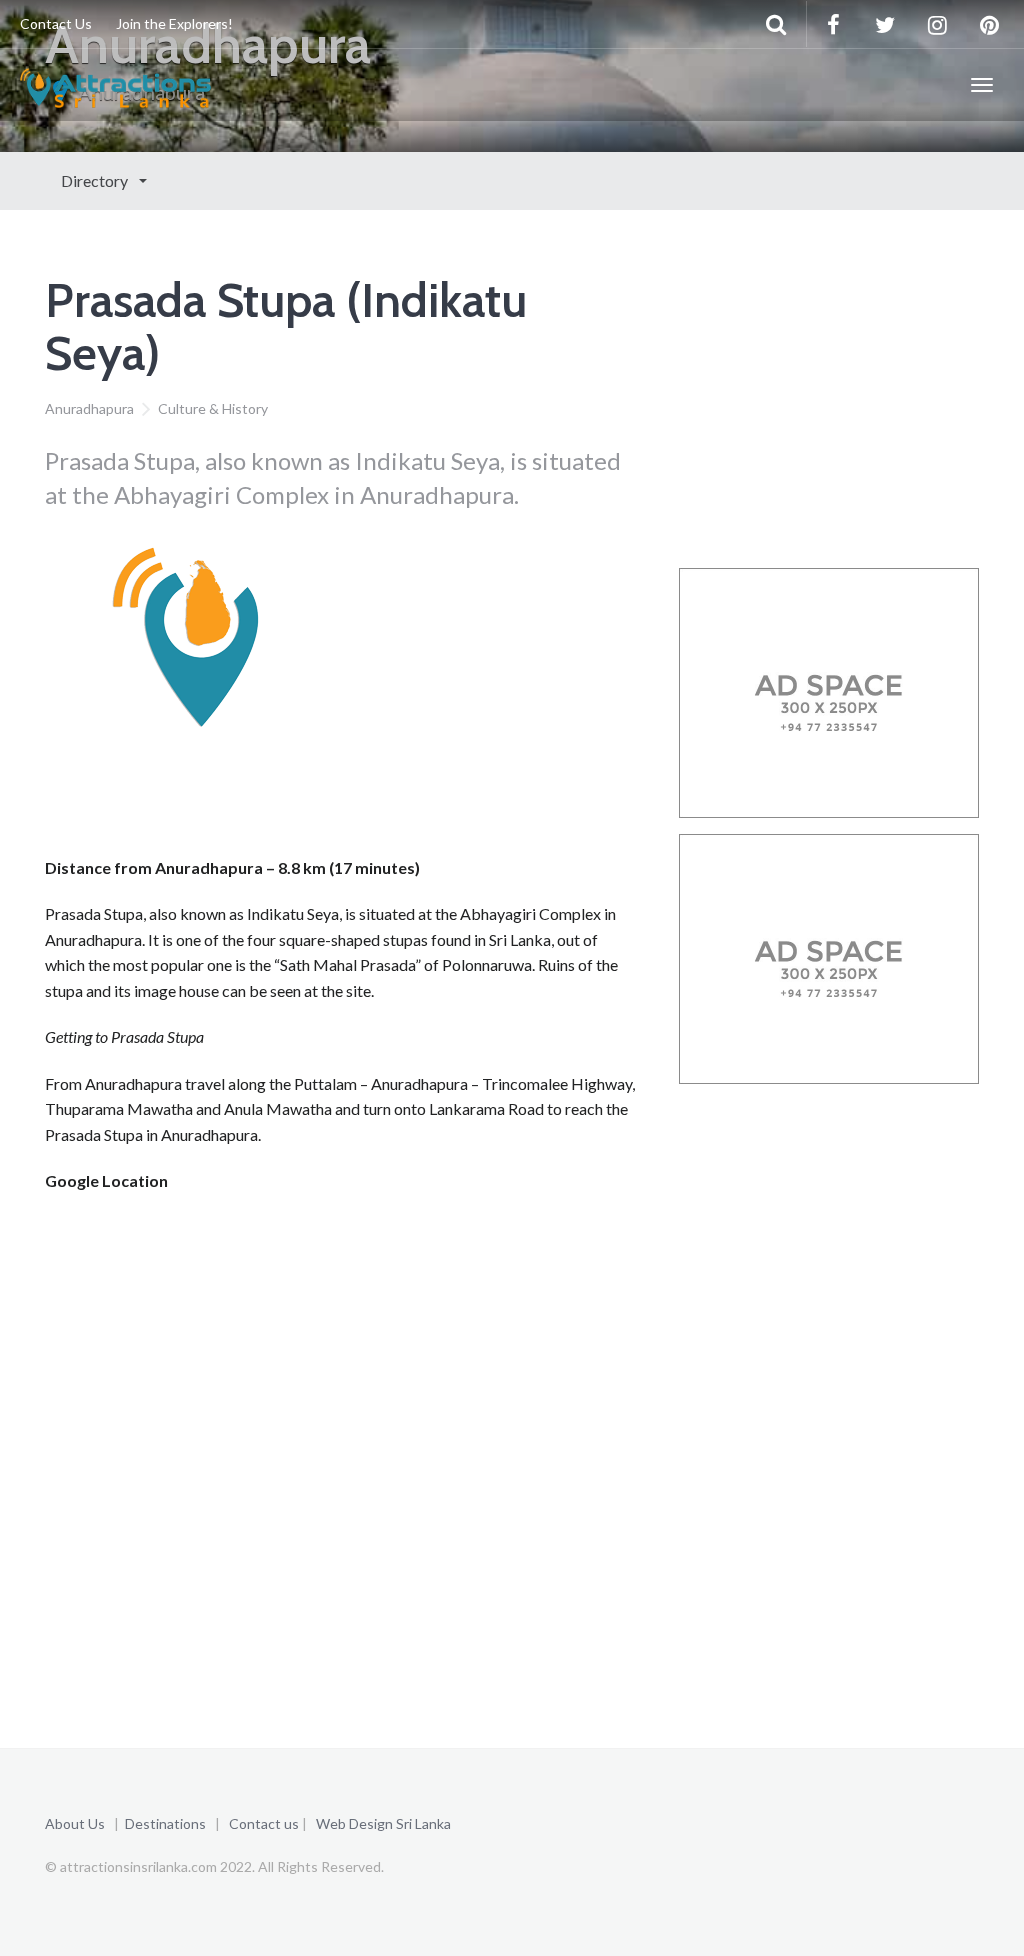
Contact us (264, 1823)
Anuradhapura (89, 408)
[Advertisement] (409, 803)
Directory (96, 180)
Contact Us (56, 23)
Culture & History (213, 408)
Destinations (165, 1823)
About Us (75, 1823)
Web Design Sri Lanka (383, 1823)
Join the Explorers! (174, 23)
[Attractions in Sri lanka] (115, 85)
